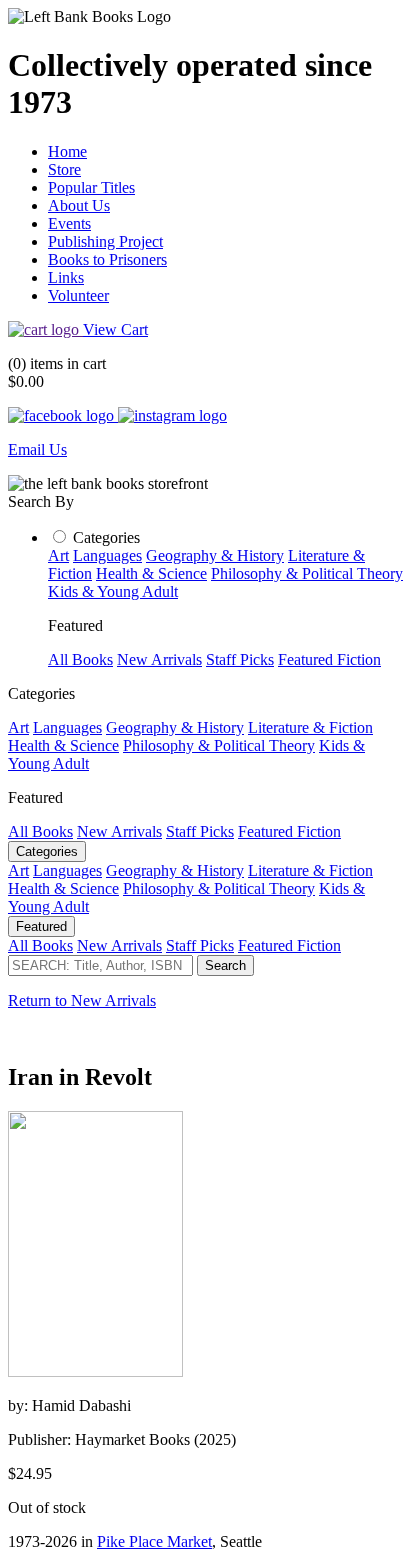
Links (66, 277)
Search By (41, 501)
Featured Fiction (329, 659)
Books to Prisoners (107, 259)
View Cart (115, 329)
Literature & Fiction (310, 727)
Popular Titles (91, 187)
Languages (107, 555)
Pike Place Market (154, 1541)
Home (67, 151)
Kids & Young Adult (113, 591)
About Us (79, 205)
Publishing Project (105, 241)
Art (58, 555)
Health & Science (151, 573)
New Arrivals (159, 659)
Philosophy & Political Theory (307, 573)
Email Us (37, 449)
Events (69, 223)
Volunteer (78, 295)
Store (64, 169)
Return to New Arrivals (82, 1000)
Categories (106, 537)
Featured (41, 926)
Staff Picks (240, 659)
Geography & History (215, 555)
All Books (80, 659)
